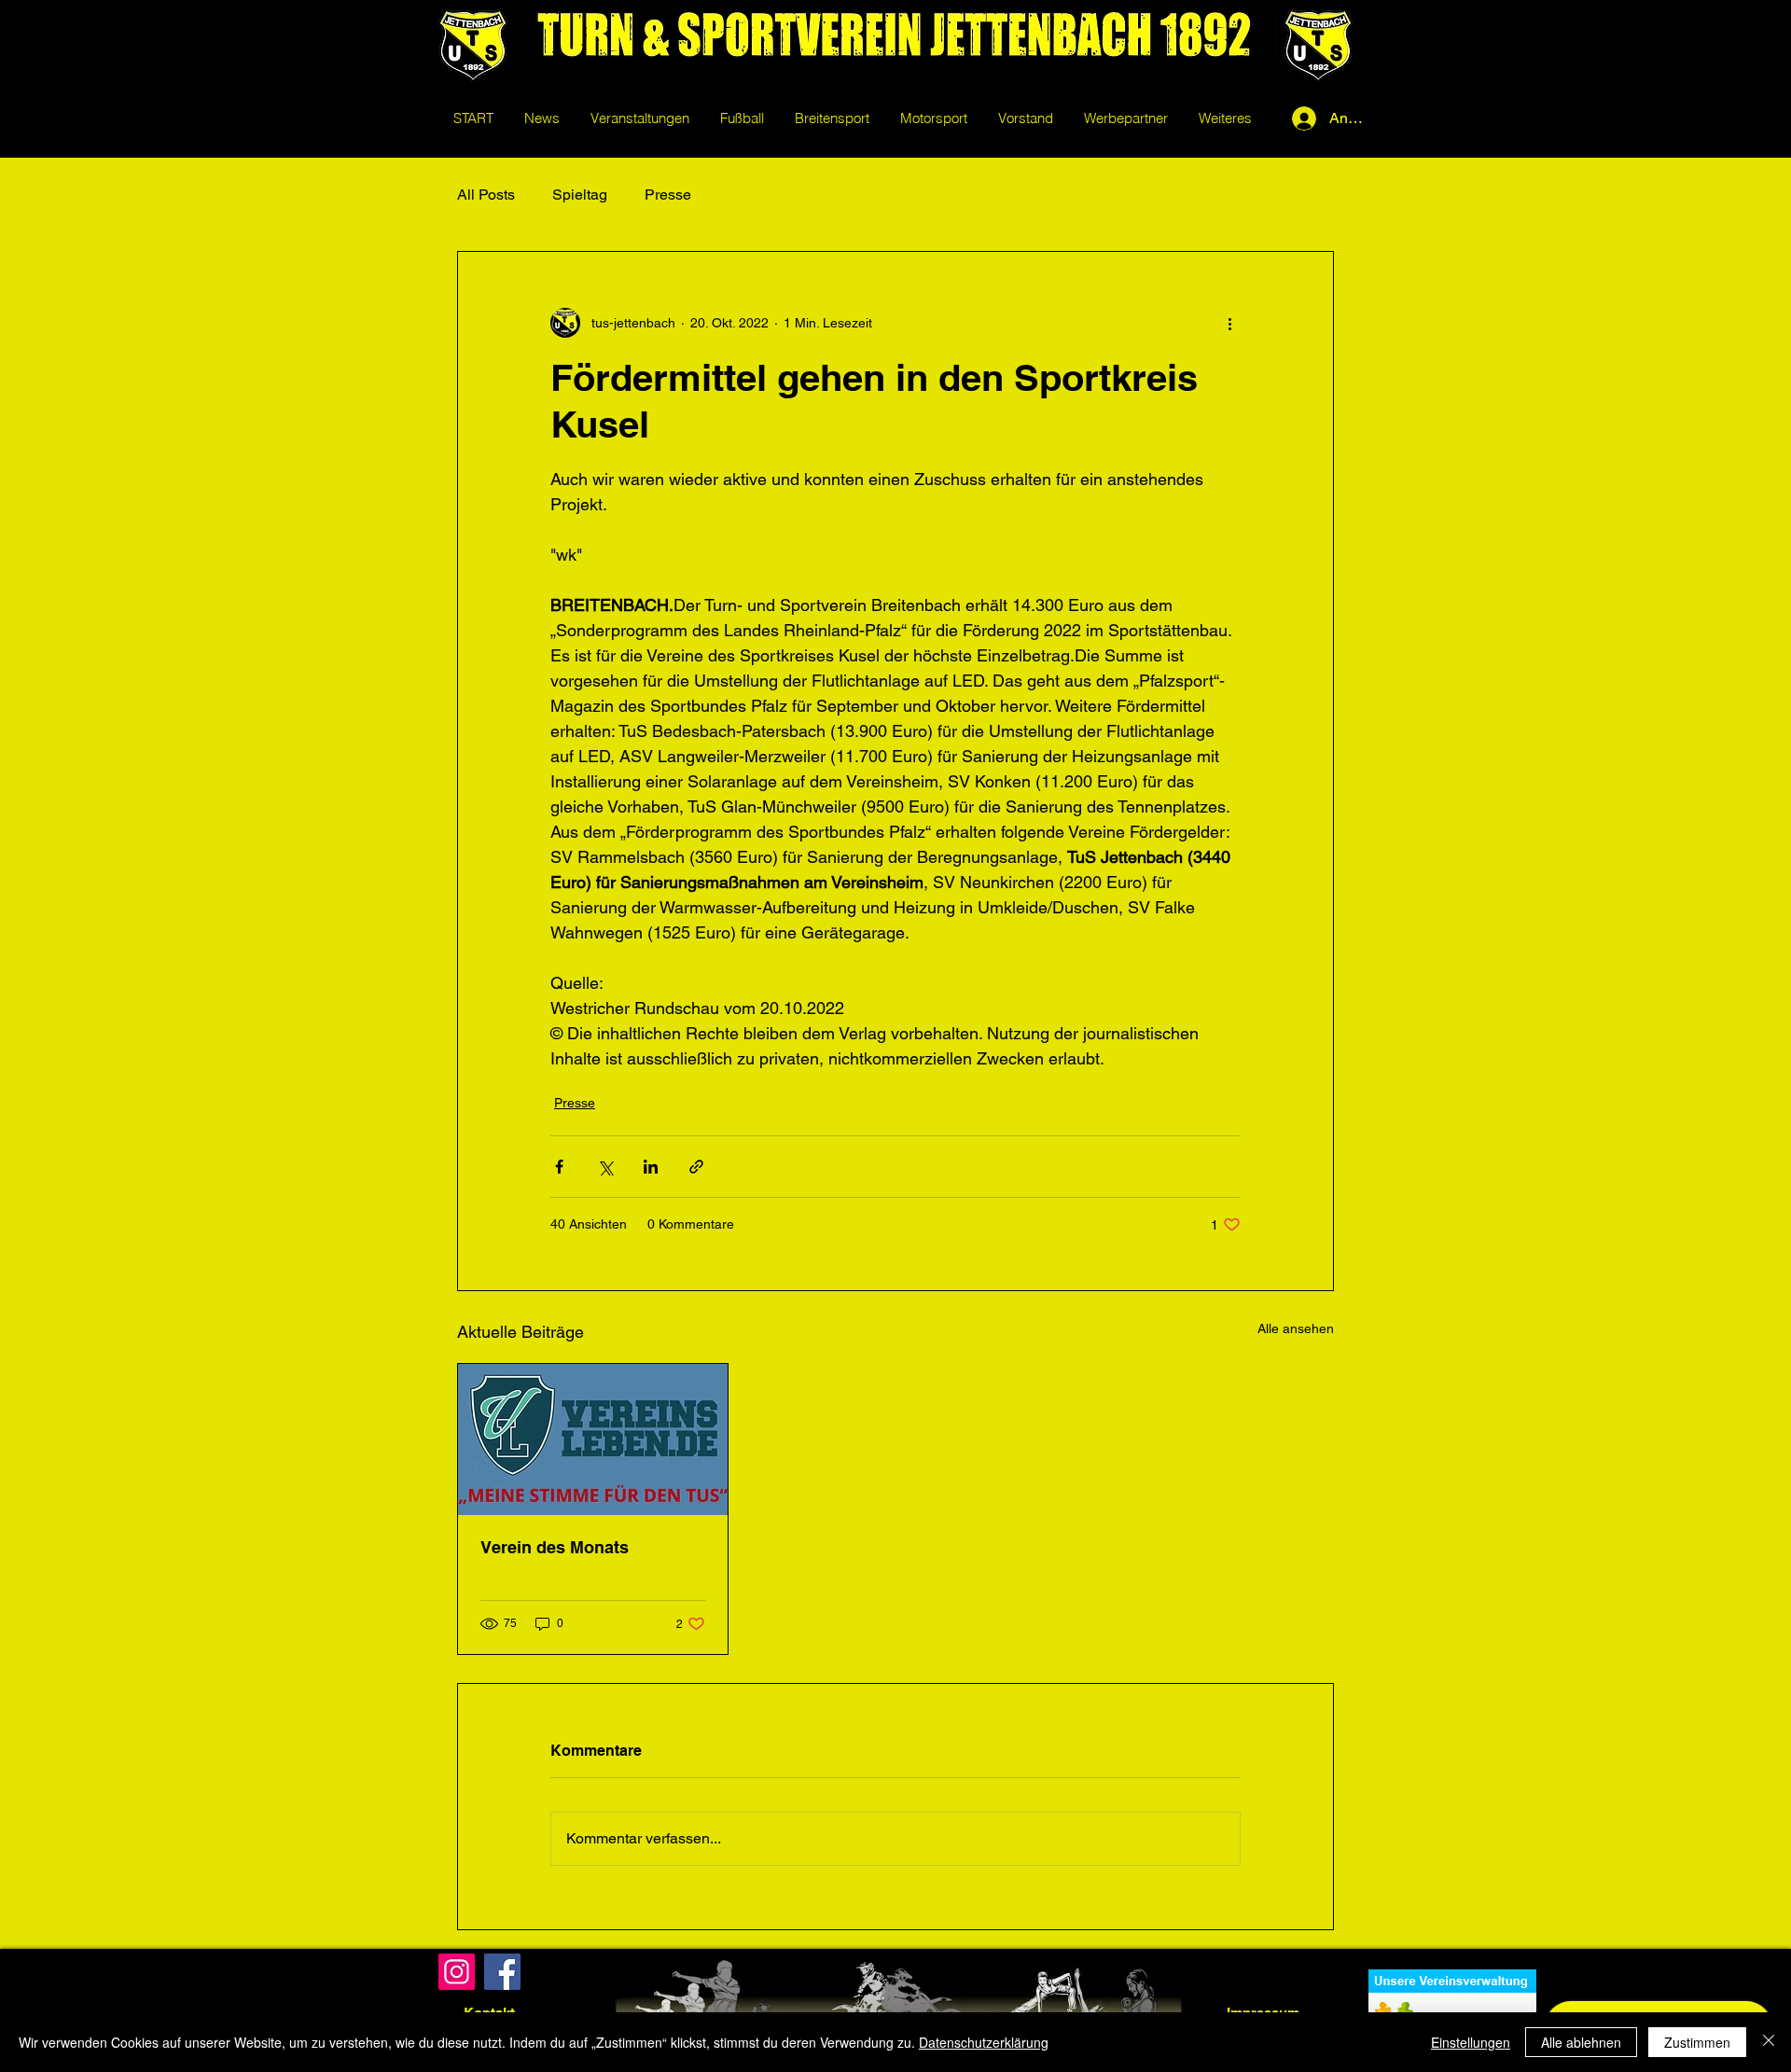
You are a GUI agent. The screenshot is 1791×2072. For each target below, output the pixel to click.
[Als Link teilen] (696, 1167)
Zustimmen (1697, 2042)
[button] (742, 118)
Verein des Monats (555, 1547)
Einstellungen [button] (1471, 2042)
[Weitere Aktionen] (1229, 323)
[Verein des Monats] (593, 1439)
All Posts (486, 195)
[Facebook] (502, 1972)
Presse (668, 195)
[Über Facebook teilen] (559, 1167)
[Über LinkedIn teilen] (651, 1167)
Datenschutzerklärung (984, 2042)
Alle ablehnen (1581, 2042)
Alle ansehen (1296, 1328)
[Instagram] (457, 1972)
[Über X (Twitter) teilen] (605, 1167)
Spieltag (580, 195)
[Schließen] (1769, 2042)
